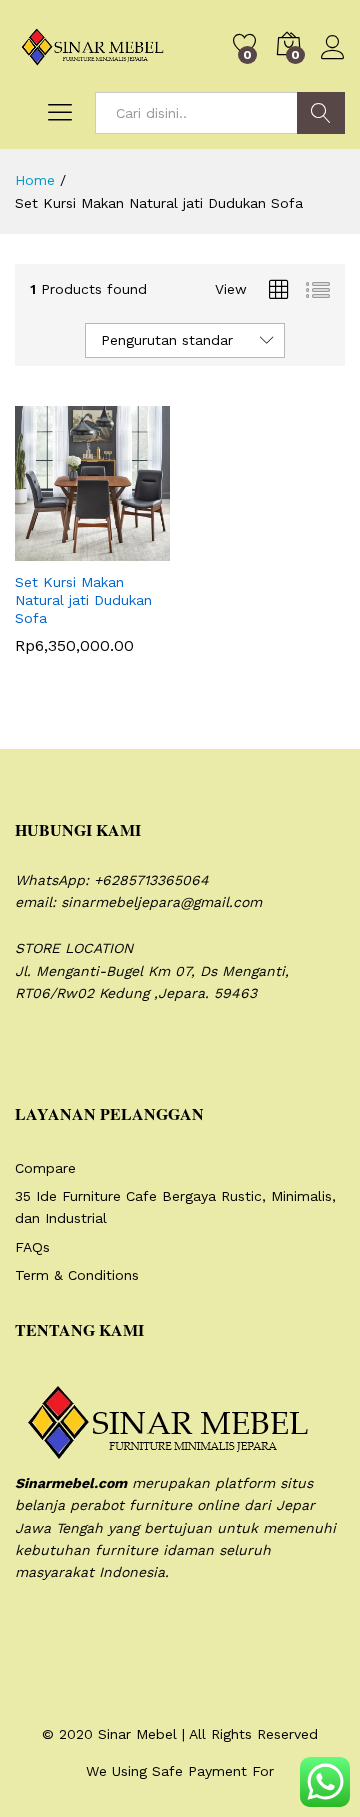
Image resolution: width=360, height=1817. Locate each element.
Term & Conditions (77, 1275)
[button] (44, 549)
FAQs (32, 1247)
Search (321, 113)
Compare (45, 1168)
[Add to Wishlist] (136, 549)
